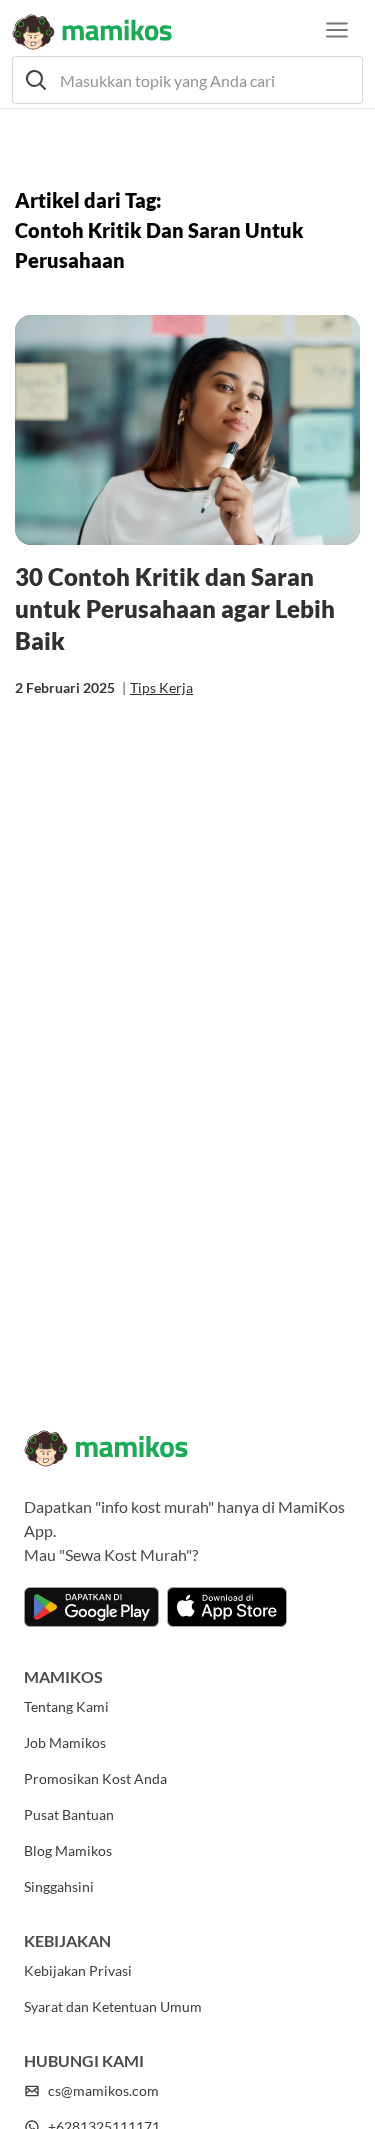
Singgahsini (59, 1886)
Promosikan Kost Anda (95, 1778)
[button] (187, 80)
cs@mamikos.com (103, 2090)
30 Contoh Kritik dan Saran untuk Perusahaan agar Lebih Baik (175, 608)
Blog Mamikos (68, 1850)
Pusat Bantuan (69, 1814)
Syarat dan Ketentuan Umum (113, 2006)
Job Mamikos (65, 1742)
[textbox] (187, 80)
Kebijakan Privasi (78, 1970)
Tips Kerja (161, 687)
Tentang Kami (66, 1706)
